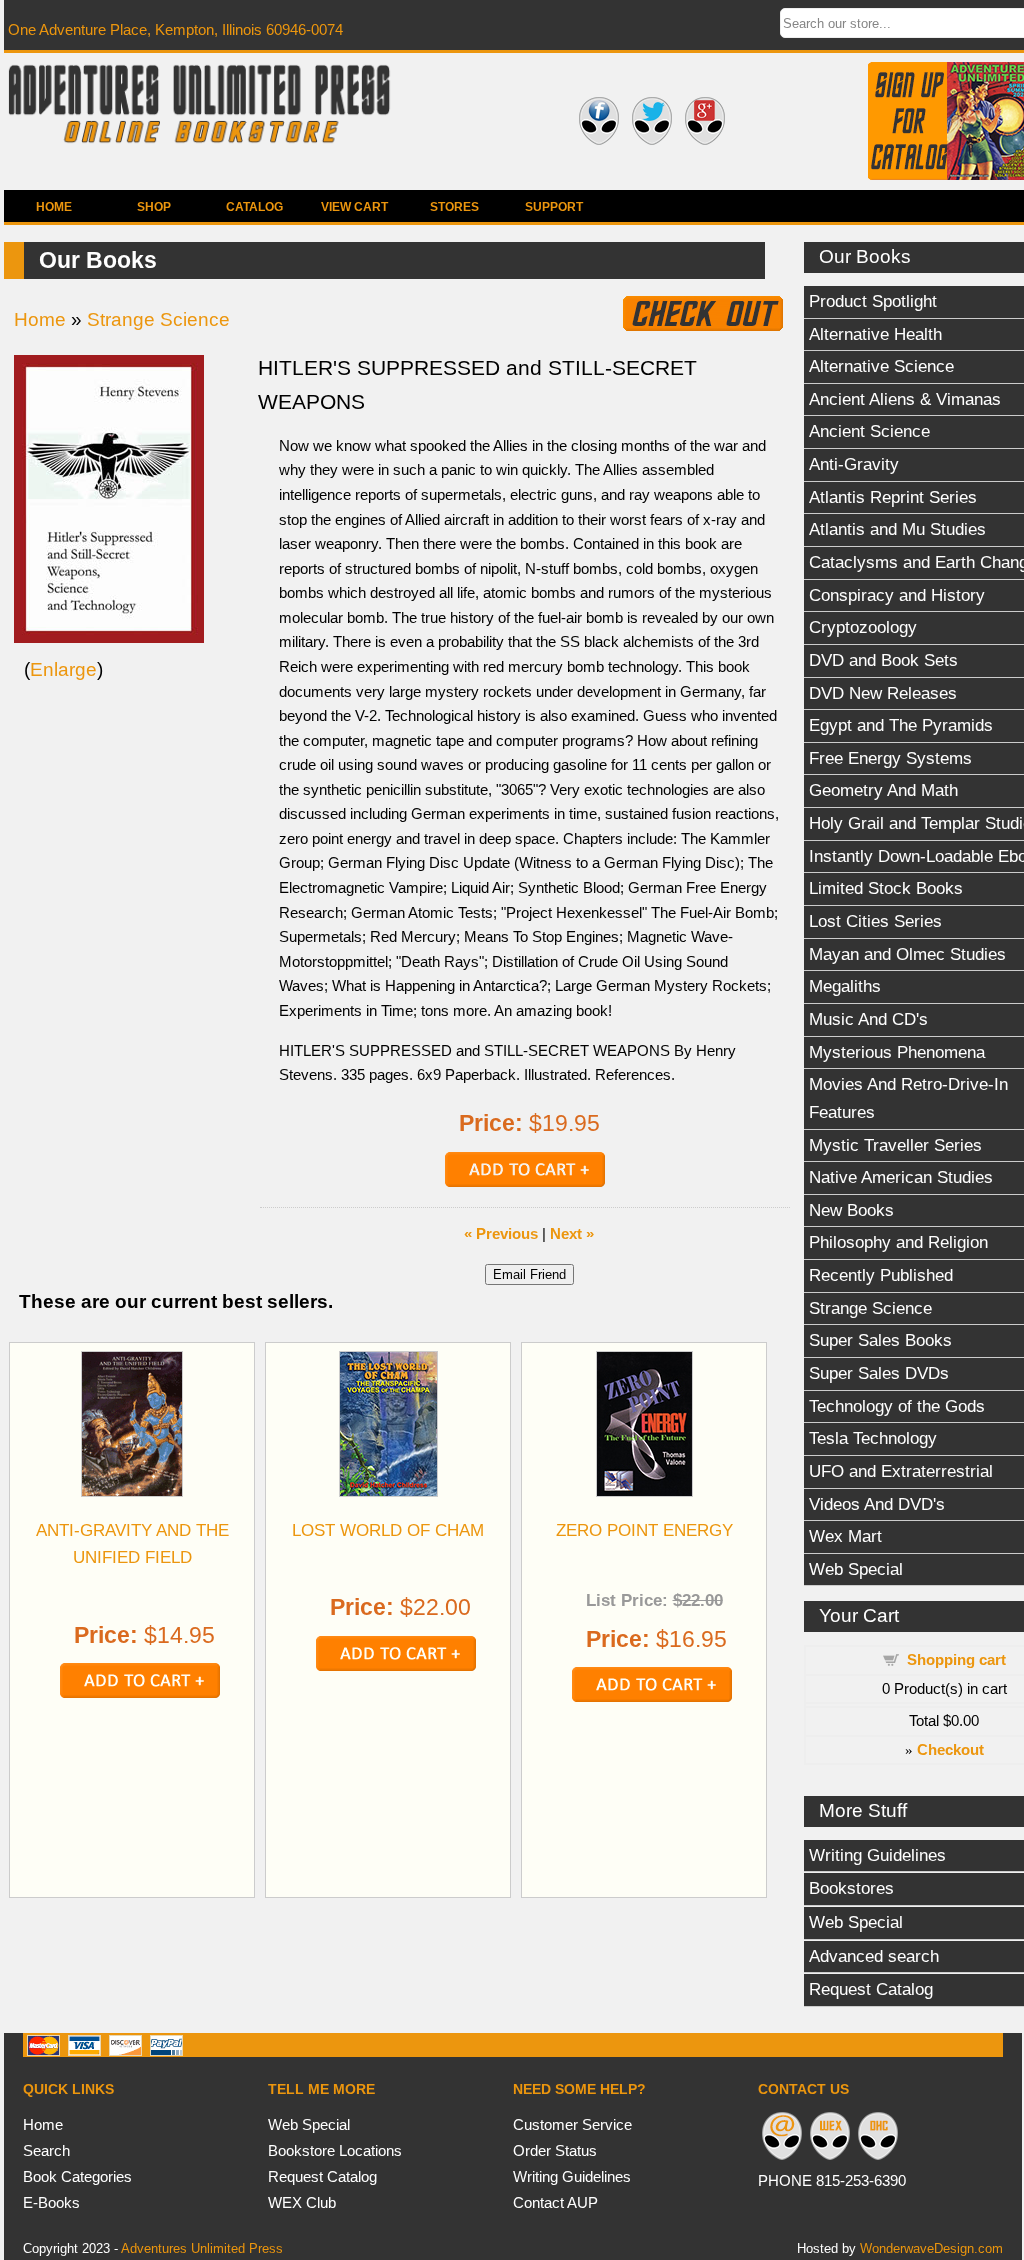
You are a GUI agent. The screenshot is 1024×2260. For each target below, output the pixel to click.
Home (54, 207)
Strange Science (158, 319)
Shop (154, 207)
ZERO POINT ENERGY (644, 1530)
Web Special (309, 2124)
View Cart (354, 207)
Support (554, 207)
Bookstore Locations (335, 2150)
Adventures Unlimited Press (202, 2248)
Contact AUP (555, 2202)
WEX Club (302, 2202)
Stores (454, 207)
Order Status (555, 2150)
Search (46, 2150)
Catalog (254, 207)
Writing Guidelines (572, 2176)
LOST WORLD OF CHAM (388, 1530)
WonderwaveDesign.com (931, 2248)
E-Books (51, 2202)
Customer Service (572, 2124)
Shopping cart (956, 1659)
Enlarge (63, 669)
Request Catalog (322, 2176)
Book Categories (77, 2176)
